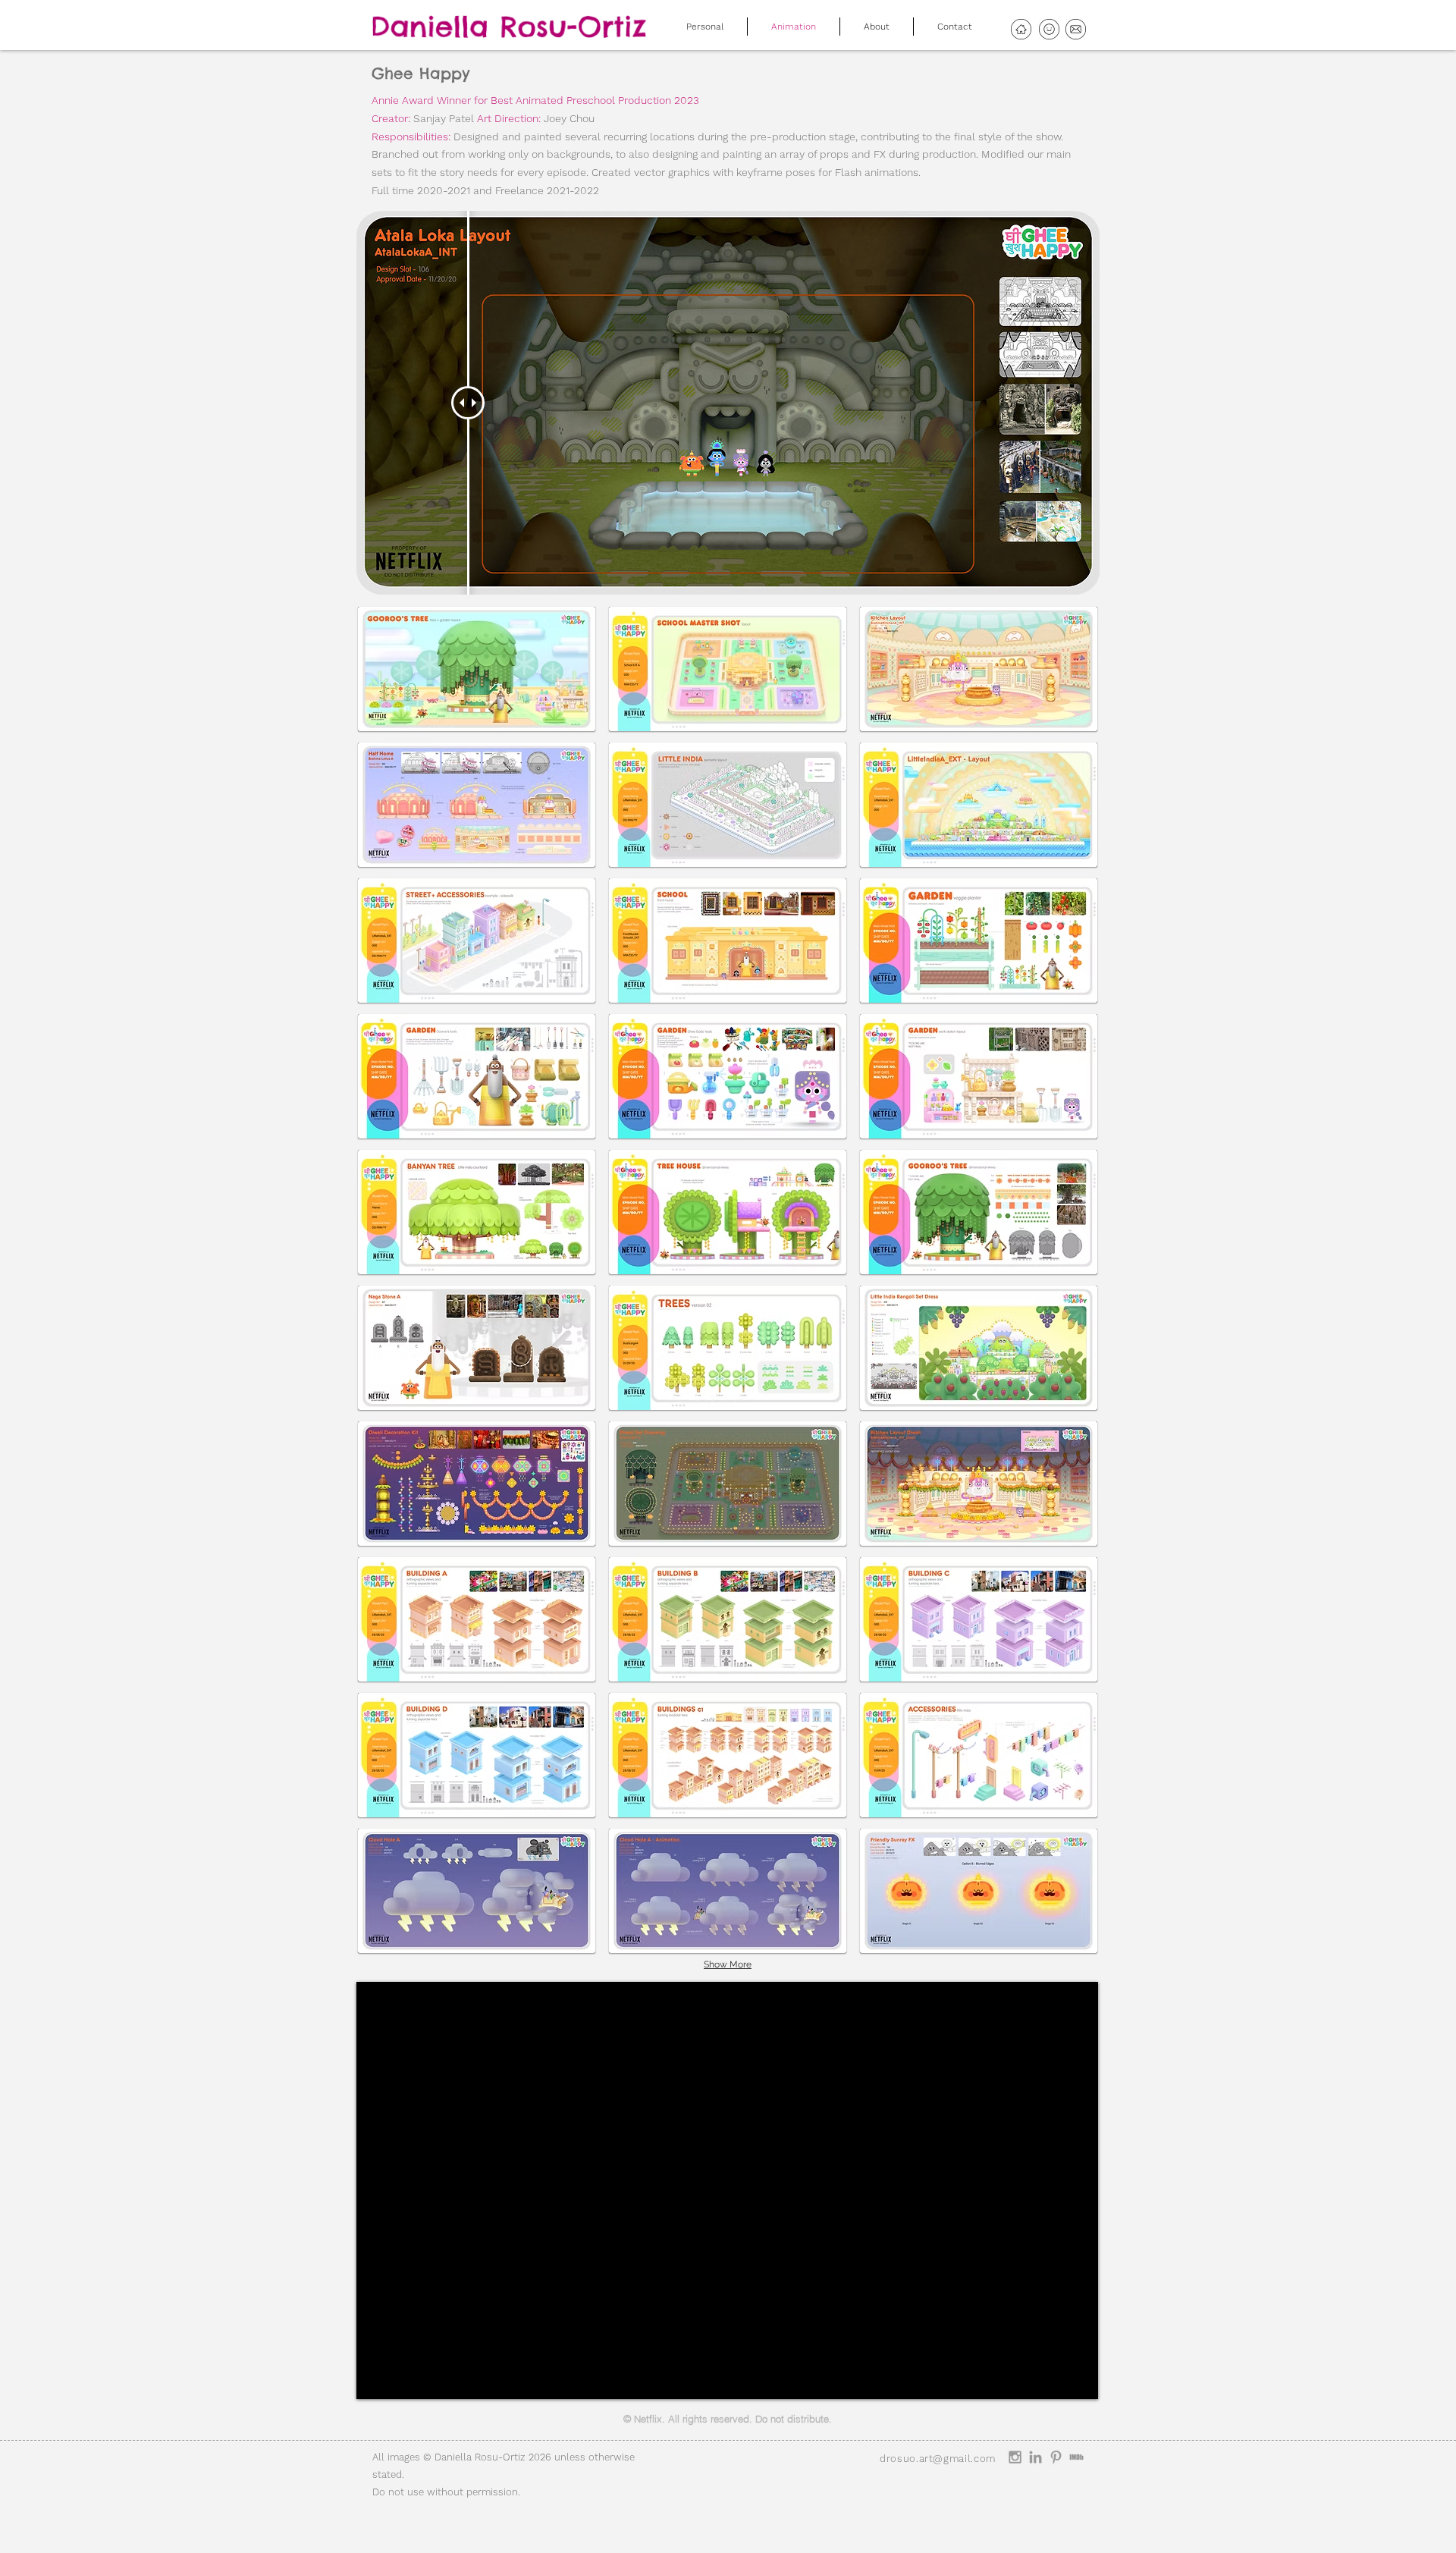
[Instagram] (1015, 2457)
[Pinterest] (1056, 2457)
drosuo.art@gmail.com (938, 2459)
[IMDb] (1076, 2457)
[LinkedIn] (1036, 2457)
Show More (728, 1964)
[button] (477, 669)
